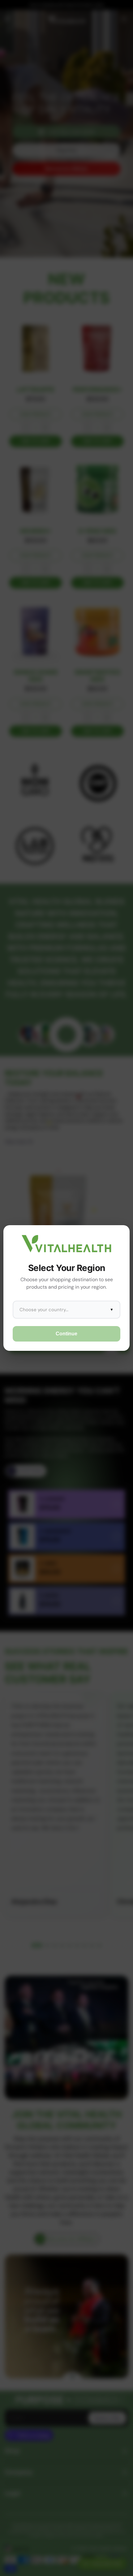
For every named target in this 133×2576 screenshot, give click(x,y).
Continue (66, 1334)
